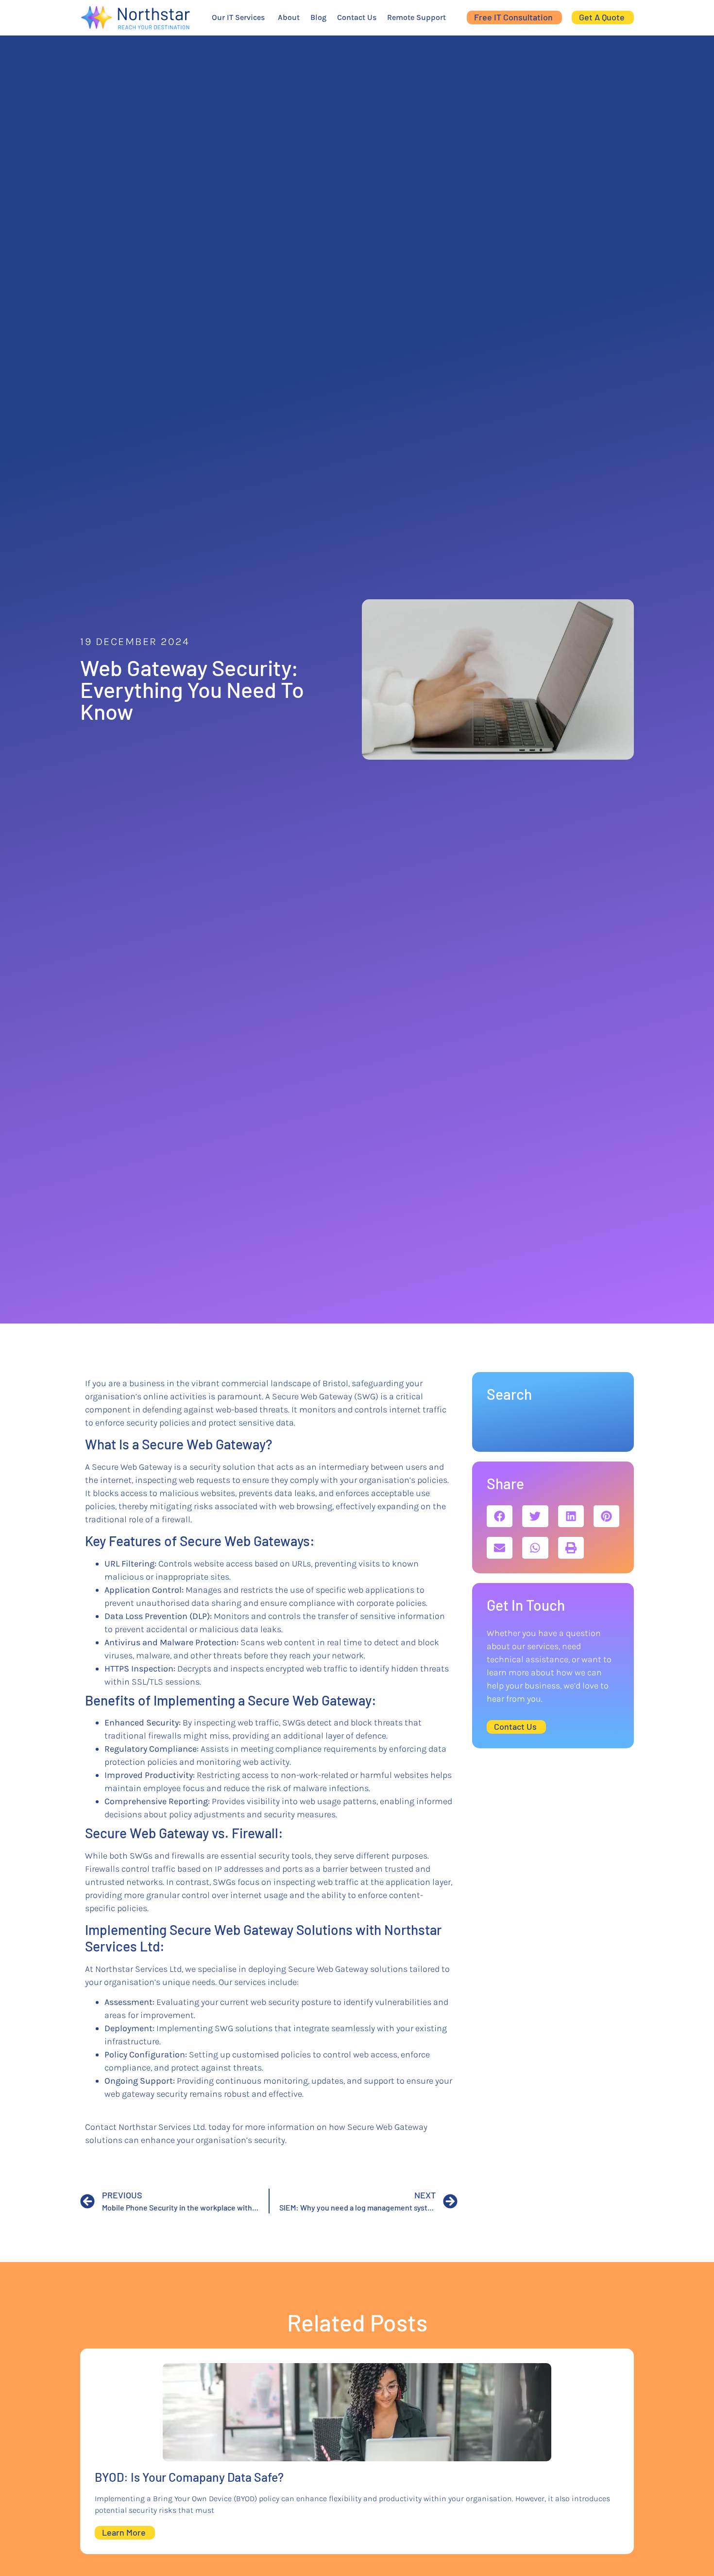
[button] (500, 1516)
